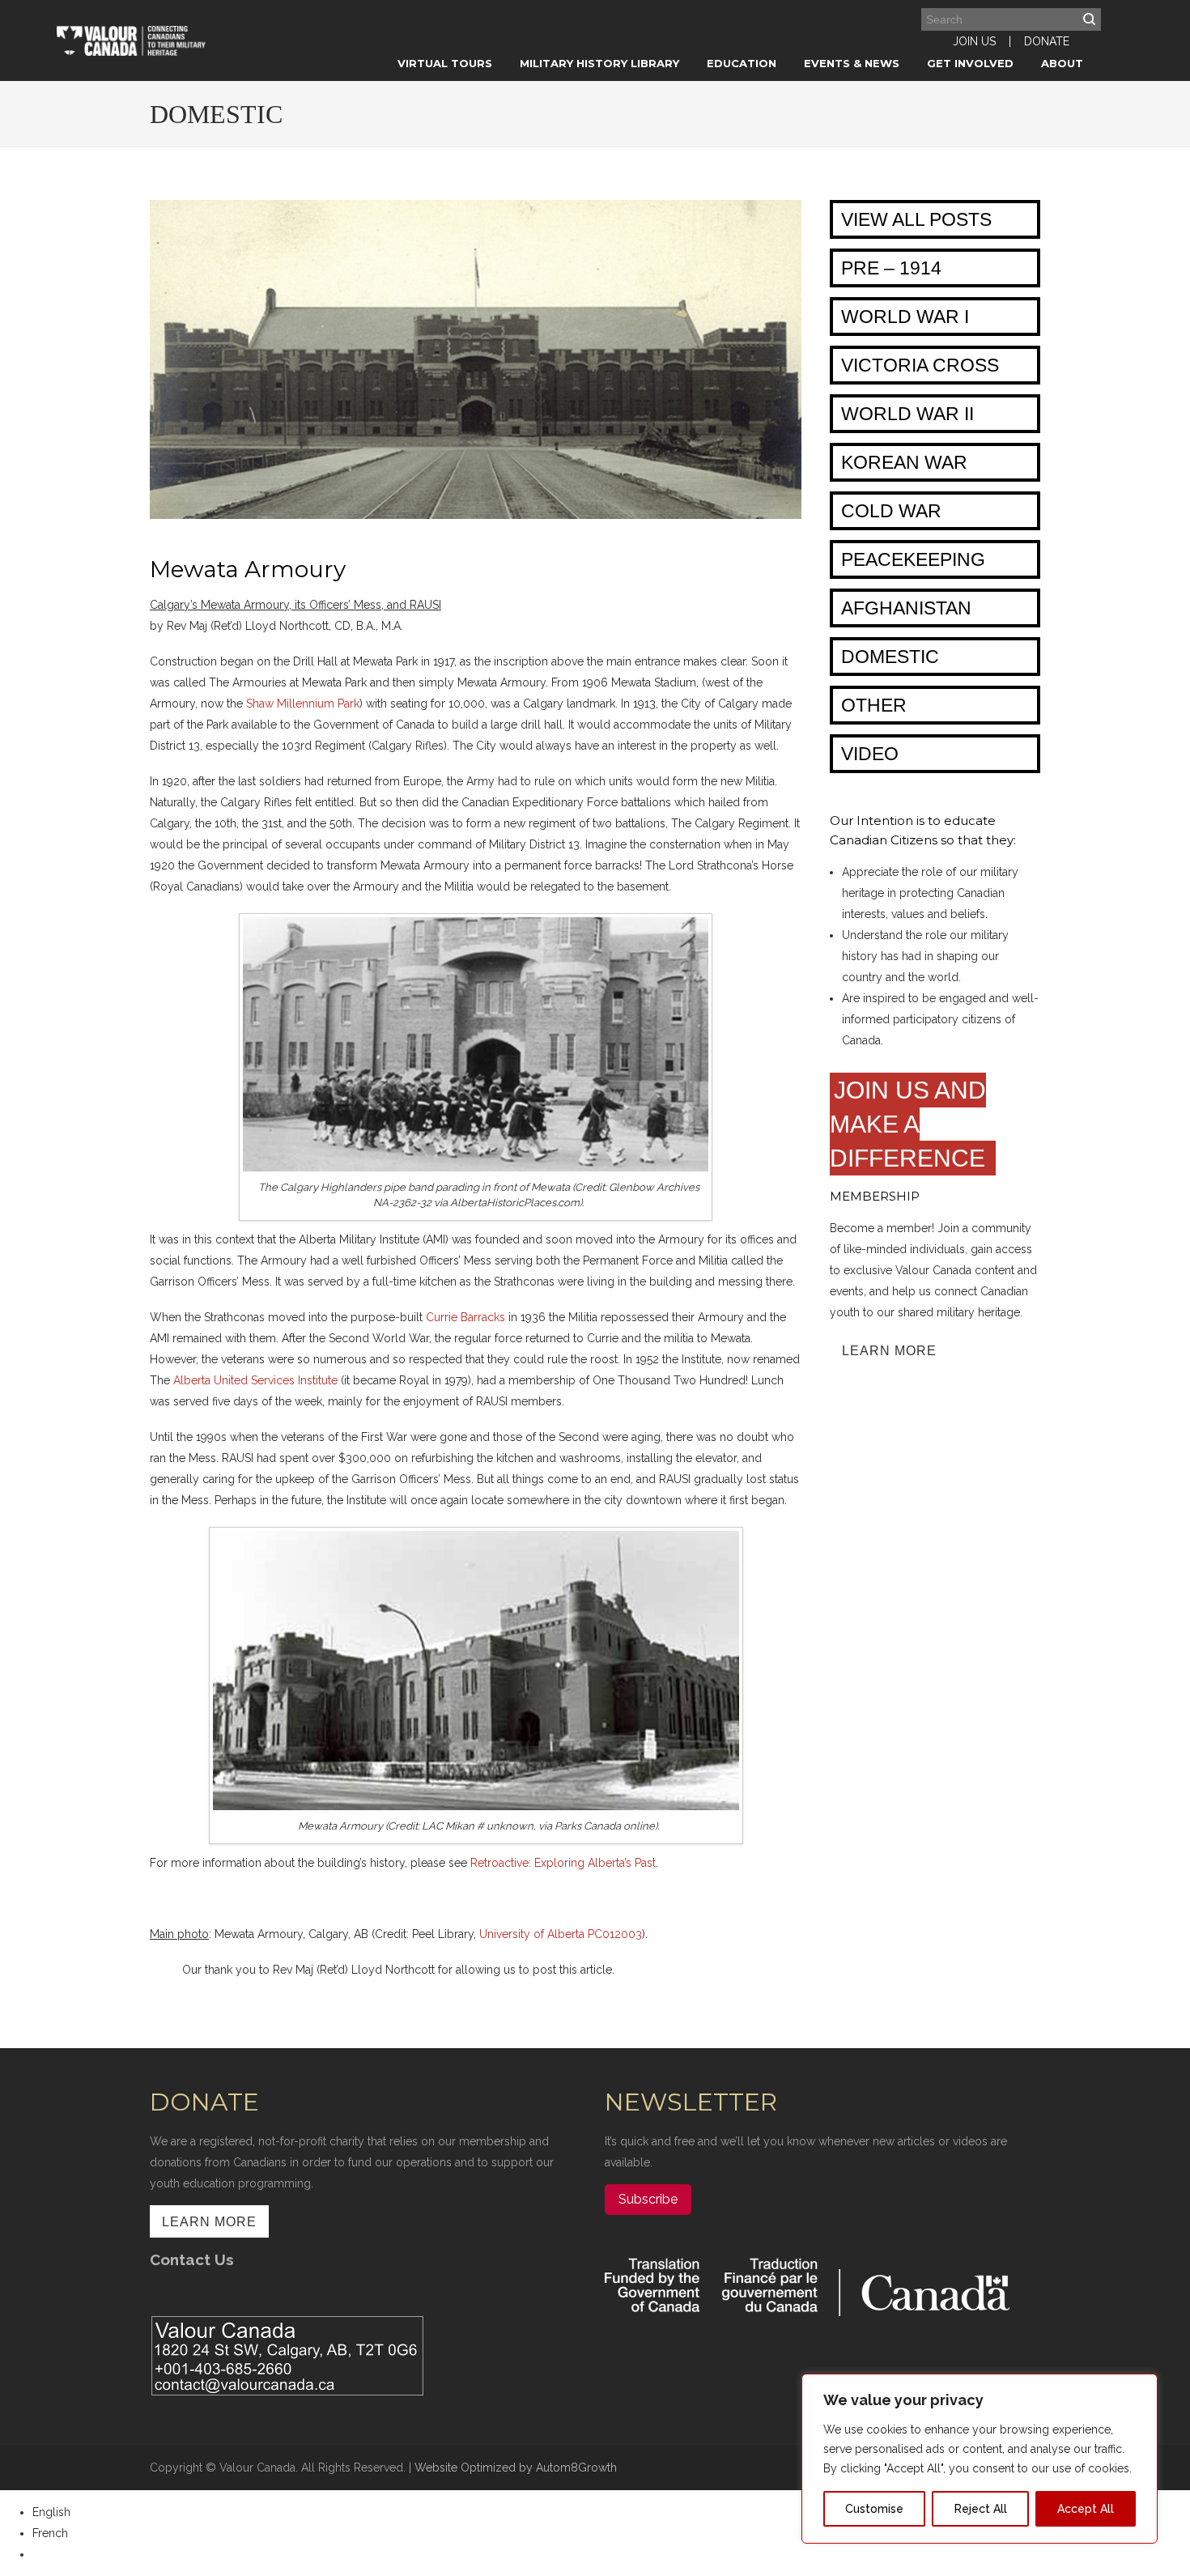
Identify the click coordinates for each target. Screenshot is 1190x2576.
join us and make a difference (911, 1124)
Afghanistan (906, 608)
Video (870, 754)
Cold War (891, 511)
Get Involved (970, 63)
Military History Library (599, 63)
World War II (907, 414)
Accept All (1086, 2509)
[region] (980, 2459)
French (50, 2533)
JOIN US (974, 41)
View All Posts (916, 219)
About (1062, 63)
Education (742, 63)
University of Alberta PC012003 (561, 1934)
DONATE (1047, 41)
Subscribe (648, 2199)
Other (874, 705)
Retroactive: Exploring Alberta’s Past (563, 1863)
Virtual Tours (445, 63)
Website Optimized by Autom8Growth (516, 2468)
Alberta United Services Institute (255, 1380)
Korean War (904, 462)
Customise (874, 2509)
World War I (905, 317)
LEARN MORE (889, 1351)
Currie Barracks (465, 1317)
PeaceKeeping (913, 559)
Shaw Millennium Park (303, 704)
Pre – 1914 (891, 268)
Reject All (981, 2509)
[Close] (1141, 2387)
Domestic (890, 657)
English (51, 2512)
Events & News (852, 63)
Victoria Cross (920, 365)
